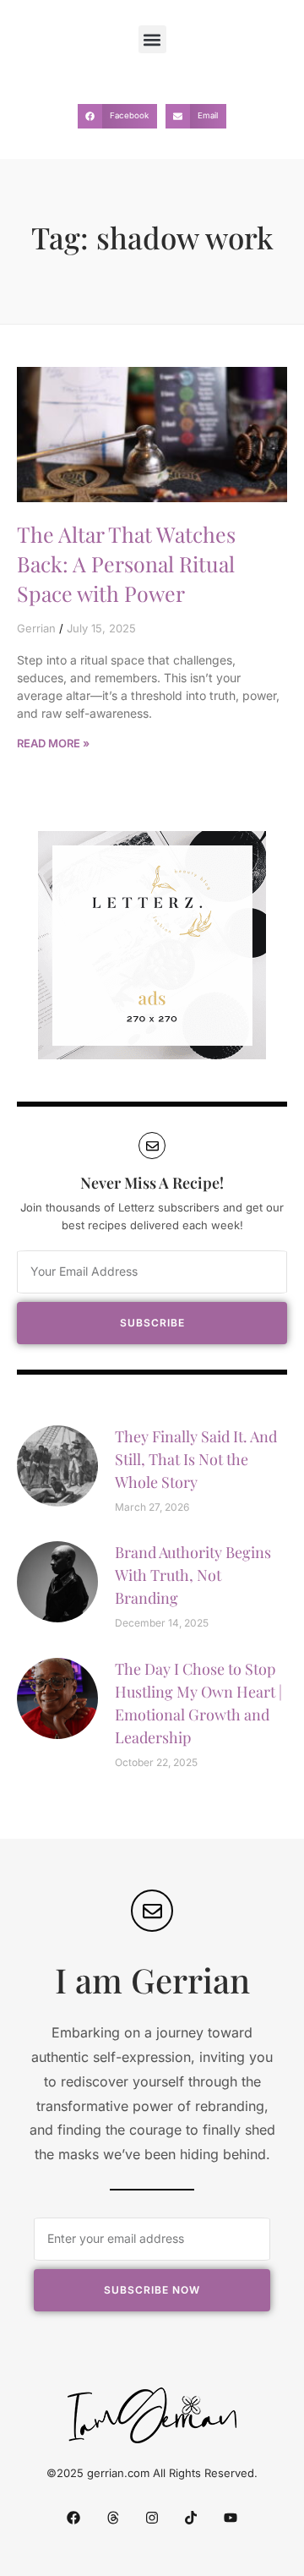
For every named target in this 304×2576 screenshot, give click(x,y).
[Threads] (112, 2517)
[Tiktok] (191, 2517)
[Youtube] (231, 2517)
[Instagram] (152, 2517)
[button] (152, 39)
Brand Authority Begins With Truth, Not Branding (193, 1575)
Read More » (53, 743)
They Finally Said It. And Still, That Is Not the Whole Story (196, 1459)
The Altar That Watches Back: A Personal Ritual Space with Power (126, 563)
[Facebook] (73, 2517)
